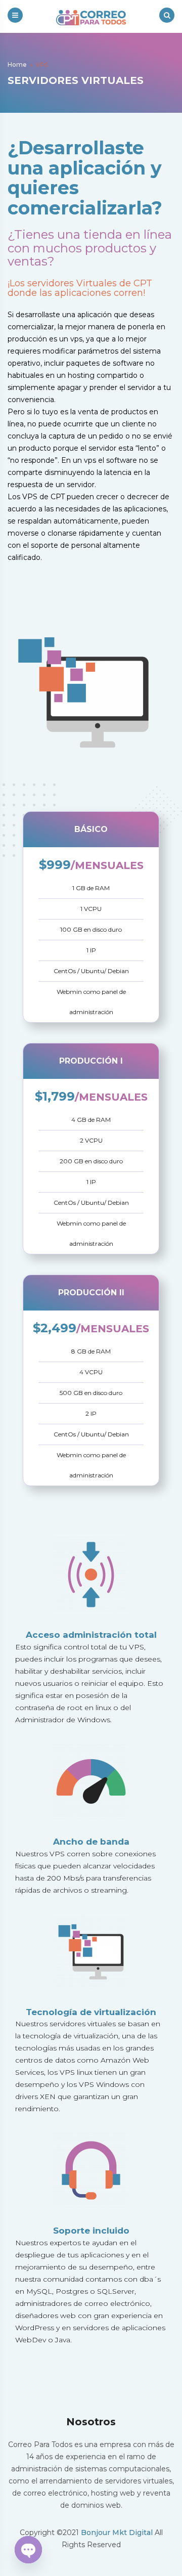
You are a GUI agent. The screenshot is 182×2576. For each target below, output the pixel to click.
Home (17, 64)
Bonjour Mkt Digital (117, 2533)
